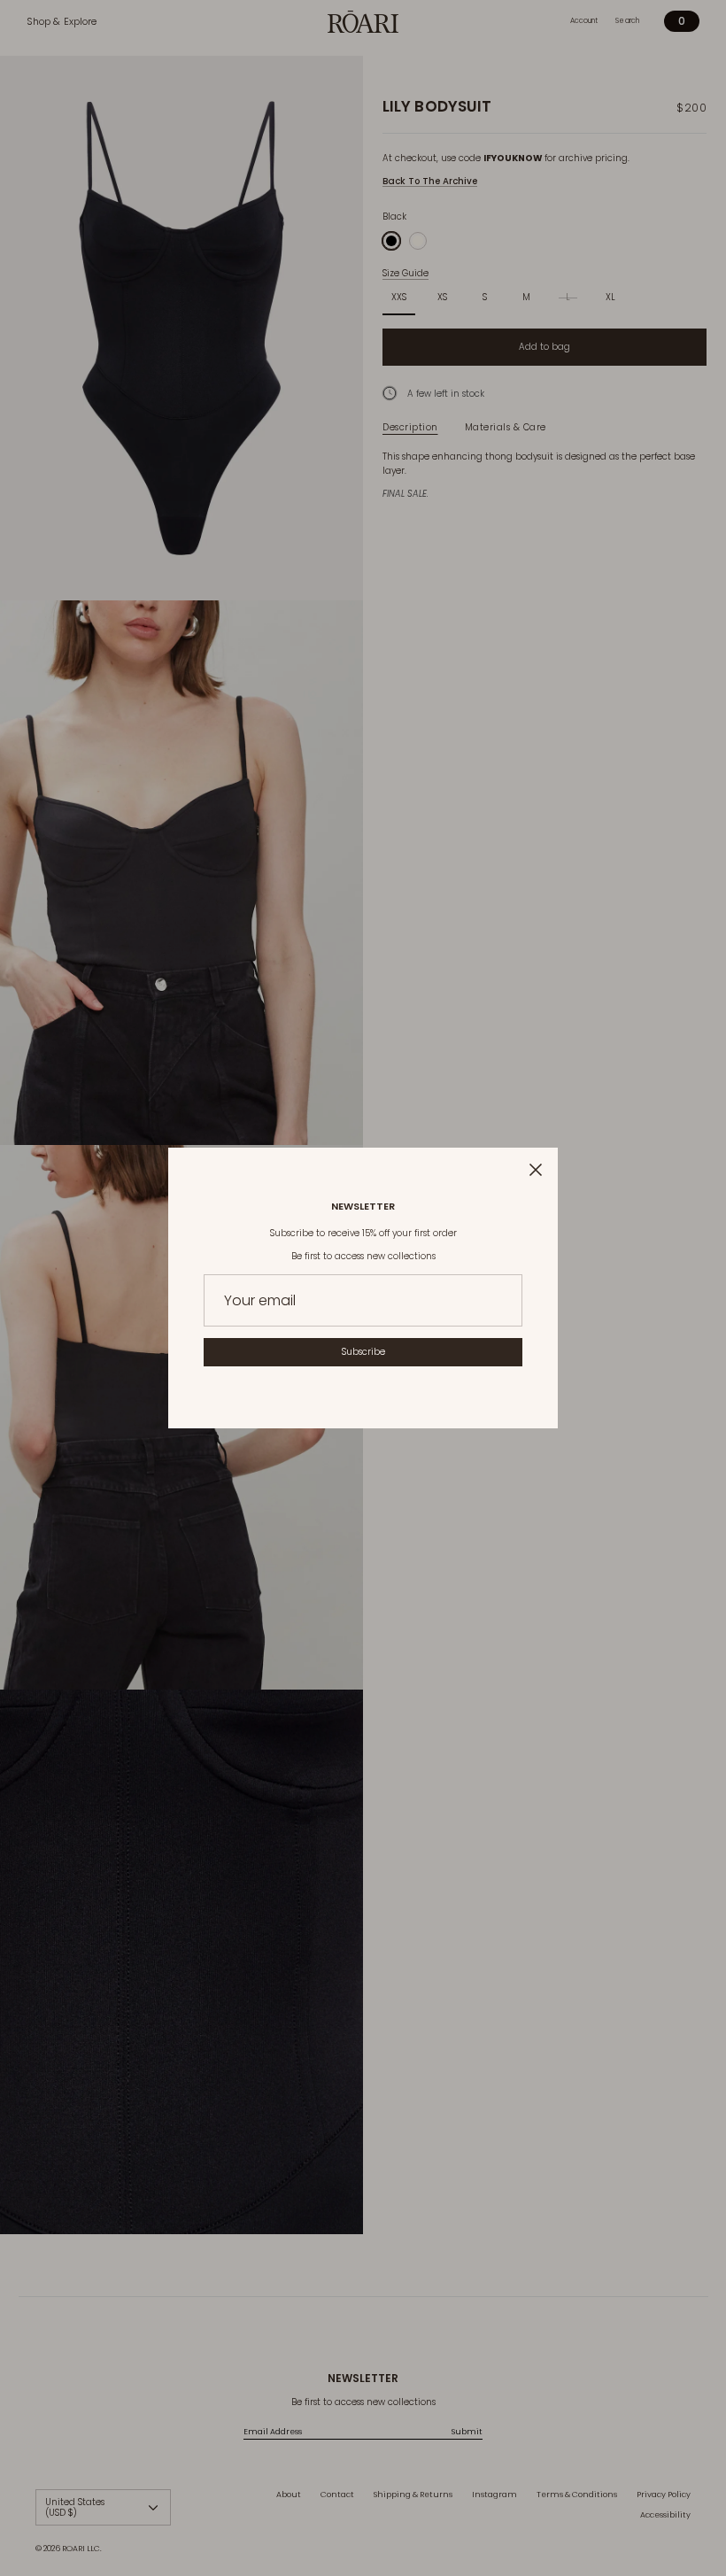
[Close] (536, 1170)
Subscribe (363, 1352)
